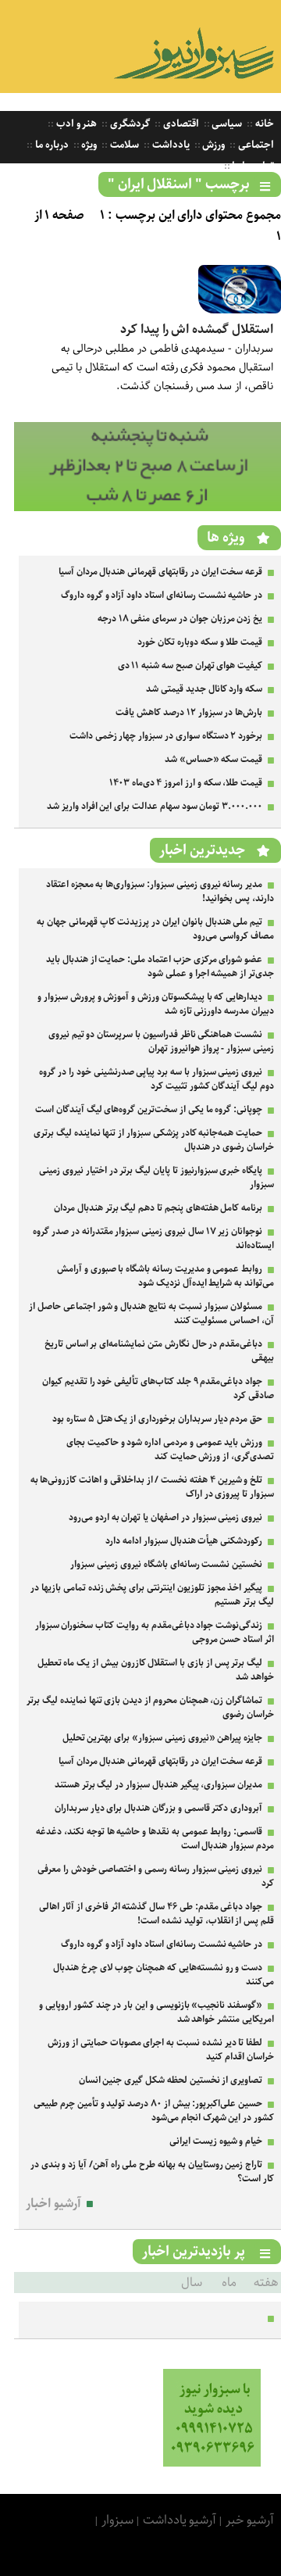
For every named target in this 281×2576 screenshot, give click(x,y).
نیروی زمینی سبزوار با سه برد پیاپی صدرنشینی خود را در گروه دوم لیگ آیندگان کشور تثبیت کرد (157, 1079)
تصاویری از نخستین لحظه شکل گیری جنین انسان (171, 2080)
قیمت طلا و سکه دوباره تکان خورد (200, 642)
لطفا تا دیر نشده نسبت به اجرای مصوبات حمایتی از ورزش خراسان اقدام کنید (161, 2050)
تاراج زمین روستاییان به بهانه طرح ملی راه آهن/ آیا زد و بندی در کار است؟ (152, 2172)
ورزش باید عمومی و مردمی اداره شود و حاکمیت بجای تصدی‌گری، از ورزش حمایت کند (170, 1449)
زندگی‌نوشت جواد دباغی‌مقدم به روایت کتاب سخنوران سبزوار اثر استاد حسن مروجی (155, 1632)
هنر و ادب (75, 124)
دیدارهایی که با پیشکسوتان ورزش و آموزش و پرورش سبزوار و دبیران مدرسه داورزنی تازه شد (156, 1004)
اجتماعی (255, 145)
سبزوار (117, 2520)
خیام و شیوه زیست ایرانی (216, 2141)
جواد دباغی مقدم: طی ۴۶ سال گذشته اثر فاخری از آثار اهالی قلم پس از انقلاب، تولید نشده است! (157, 1914)
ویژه (89, 145)
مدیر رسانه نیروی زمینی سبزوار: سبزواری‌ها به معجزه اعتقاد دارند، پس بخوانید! (160, 891)
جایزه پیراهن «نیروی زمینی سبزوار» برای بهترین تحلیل (163, 1738)
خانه (263, 124)
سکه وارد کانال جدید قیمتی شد (204, 689)
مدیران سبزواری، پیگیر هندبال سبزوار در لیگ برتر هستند (158, 1785)
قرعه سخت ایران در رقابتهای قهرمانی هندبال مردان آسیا (160, 572)
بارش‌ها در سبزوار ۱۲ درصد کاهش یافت (189, 712)
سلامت (123, 145)
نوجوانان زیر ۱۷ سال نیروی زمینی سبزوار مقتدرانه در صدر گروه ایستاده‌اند (153, 1238)
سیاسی (226, 124)
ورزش (213, 145)
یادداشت (170, 145)
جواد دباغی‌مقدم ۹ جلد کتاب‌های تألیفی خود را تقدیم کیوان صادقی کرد (158, 1388)
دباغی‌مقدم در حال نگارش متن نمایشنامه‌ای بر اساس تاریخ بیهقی (159, 1351)
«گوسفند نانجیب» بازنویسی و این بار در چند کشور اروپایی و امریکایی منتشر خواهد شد (157, 2012)
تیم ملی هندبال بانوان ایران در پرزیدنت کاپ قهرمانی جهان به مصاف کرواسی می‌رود (155, 929)
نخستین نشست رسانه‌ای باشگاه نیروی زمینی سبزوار (166, 1564)
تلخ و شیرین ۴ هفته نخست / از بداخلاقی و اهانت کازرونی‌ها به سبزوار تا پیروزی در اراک (152, 1487)
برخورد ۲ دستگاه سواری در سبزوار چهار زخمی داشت (166, 736)
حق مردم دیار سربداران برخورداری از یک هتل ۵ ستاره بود (157, 1419)
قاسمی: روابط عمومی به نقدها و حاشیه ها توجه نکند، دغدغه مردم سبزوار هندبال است (155, 1839)
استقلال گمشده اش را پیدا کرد (197, 329)
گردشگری (129, 124)
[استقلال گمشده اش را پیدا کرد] (240, 310)
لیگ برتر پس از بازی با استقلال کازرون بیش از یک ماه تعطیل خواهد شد (156, 1670)
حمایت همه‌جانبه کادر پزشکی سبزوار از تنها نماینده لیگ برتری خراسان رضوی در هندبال (154, 1140)
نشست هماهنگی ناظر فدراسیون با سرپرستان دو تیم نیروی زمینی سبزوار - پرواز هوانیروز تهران (161, 1041)
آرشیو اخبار (53, 2204)
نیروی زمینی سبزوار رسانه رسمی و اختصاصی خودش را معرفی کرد (156, 1876)
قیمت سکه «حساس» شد (213, 759)
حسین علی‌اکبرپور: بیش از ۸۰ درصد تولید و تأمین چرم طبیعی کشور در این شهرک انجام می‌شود (154, 2111)
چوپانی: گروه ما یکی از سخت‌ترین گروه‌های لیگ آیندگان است (149, 1109)
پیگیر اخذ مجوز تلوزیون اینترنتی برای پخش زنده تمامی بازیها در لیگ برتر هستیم (152, 1595)
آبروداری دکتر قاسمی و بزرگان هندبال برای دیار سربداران (158, 1808)
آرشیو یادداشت (180, 2520)
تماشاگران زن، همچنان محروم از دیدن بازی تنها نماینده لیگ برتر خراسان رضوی (150, 1707)
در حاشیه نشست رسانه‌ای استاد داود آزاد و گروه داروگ (162, 595)
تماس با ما (252, 166)
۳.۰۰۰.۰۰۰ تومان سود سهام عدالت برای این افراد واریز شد (155, 806)
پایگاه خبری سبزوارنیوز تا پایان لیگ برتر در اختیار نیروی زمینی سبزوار (157, 1177)
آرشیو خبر (250, 2520)
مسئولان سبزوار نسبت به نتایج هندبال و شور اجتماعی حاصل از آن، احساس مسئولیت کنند (151, 1313)
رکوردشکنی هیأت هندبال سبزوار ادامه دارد (184, 1541)
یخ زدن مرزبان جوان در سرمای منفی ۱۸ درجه (180, 619)
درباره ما (51, 145)
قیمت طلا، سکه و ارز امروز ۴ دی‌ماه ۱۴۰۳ (186, 783)
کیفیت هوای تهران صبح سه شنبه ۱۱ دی (190, 665)
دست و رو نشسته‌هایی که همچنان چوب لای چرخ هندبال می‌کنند (164, 1975)
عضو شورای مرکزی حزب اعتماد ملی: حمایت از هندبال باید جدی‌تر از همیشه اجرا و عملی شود (160, 966)
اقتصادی (180, 124)
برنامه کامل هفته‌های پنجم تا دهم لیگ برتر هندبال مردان (158, 1208)
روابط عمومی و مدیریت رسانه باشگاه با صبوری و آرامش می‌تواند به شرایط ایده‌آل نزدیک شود (165, 1276)
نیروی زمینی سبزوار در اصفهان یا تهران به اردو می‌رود (165, 1517)
